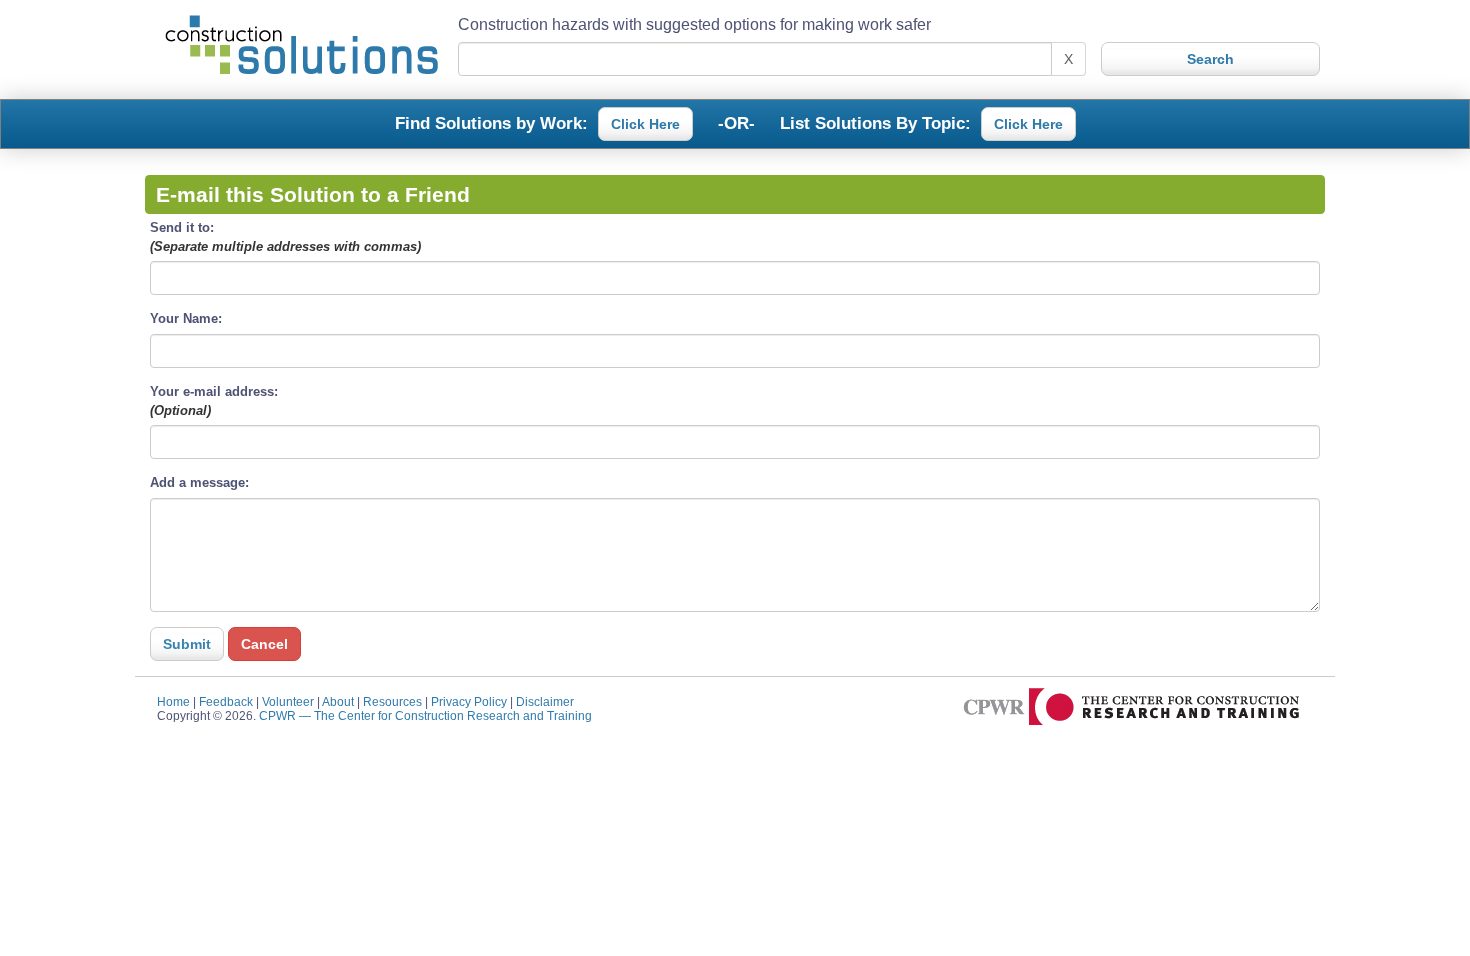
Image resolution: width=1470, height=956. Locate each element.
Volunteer (288, 701)
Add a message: (199, 482)
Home (173, 701)
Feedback (226, 701)
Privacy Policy (469, 701)
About (338, 701)
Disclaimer (545, 701)
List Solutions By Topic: (875, 122)
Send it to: (285, 237)
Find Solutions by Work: (491, 122)
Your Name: (186, 318)
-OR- (736, 122)
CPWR (425, 715)
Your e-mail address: (214, 401)
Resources (392, 701)
